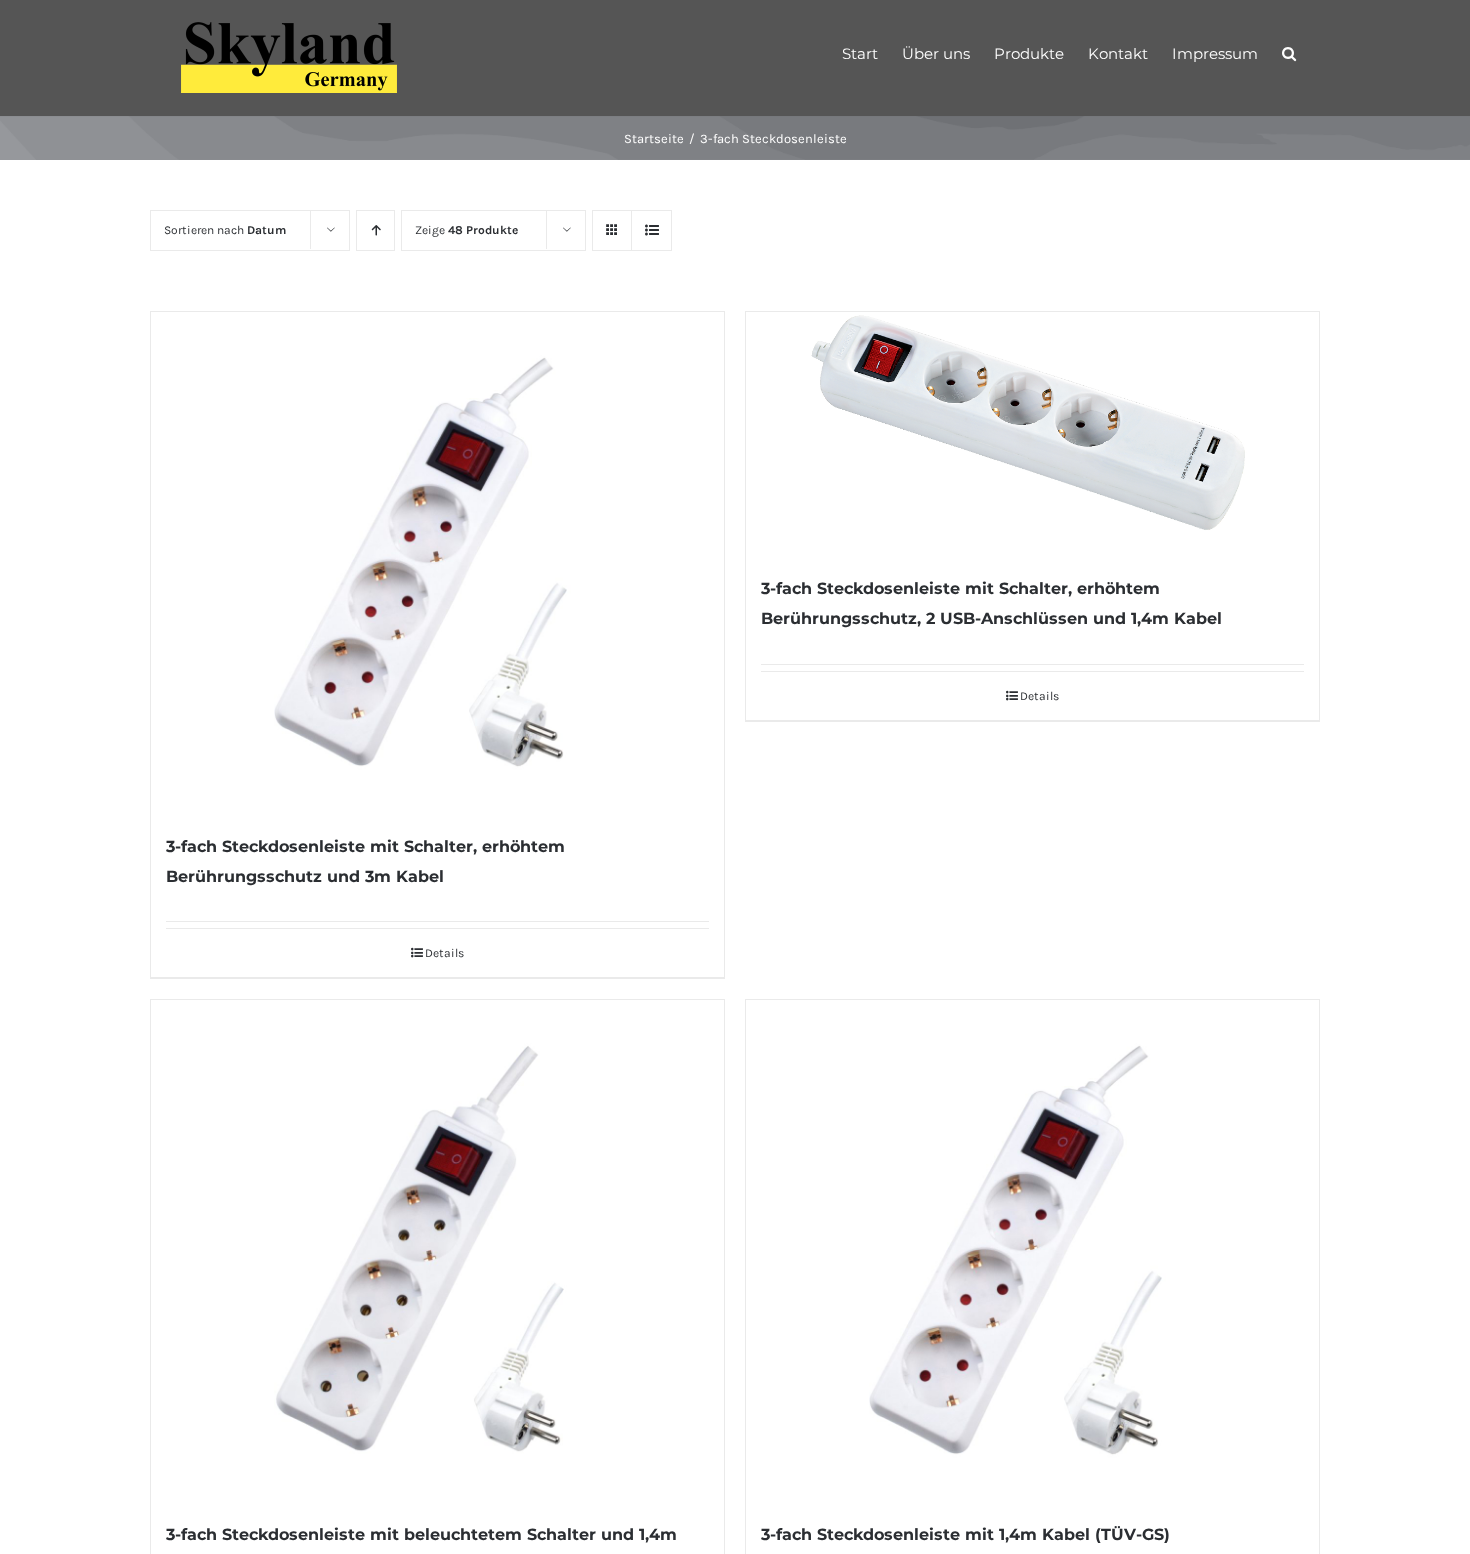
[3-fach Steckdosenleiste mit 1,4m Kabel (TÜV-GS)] (1032, 1250)
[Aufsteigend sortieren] (375, 230)
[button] (1289, 51)
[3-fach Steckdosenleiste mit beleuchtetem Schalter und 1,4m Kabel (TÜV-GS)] (437, 1250)
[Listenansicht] (651, 230)
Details (444, 953)
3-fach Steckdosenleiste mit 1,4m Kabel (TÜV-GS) (965, 1534)
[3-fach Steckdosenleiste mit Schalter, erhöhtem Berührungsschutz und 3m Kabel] (437, 562)
